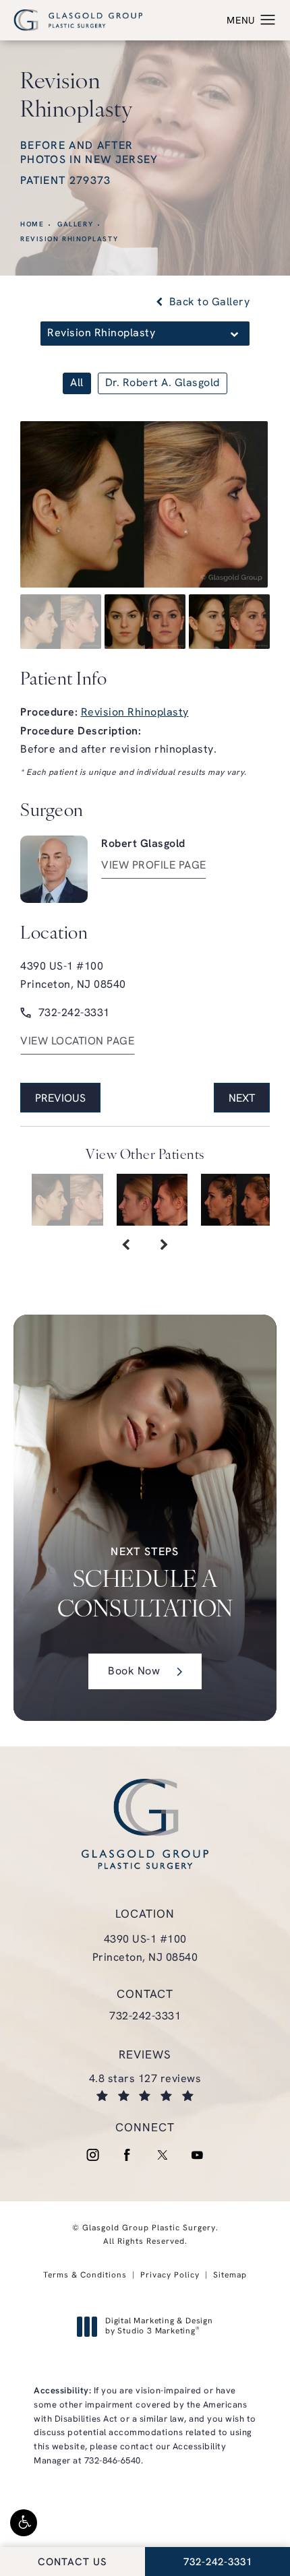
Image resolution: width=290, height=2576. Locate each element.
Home (32, 225)
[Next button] (164, 1246)
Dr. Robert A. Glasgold (163, 383)
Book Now (134, 1672)
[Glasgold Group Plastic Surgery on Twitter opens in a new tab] (163, 2155)
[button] (24, 2523)
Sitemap (230, 2275)
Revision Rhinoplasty (69, 240)
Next (242, 1099)
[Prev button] (126, 1246)
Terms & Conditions (85, 2275)
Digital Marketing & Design (159, 2327)
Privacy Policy (170, 2275)
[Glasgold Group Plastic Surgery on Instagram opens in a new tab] (92, 2155)
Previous (60, 1099)
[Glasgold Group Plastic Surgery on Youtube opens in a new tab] (198, 2155)
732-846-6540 (113, 2461)
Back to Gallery (208, 303)
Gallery (75, 225)
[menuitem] (92, 2155)
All (77, 383)
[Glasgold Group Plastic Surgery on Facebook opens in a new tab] (127, 2155)
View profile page (154, 866)
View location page (77, 1042)
